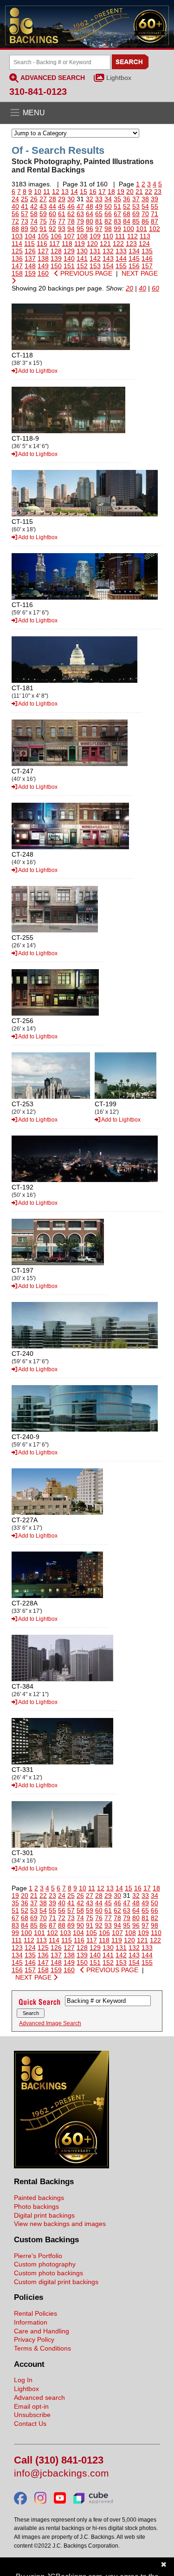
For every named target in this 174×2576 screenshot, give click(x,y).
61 (62, 214)
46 (71, 206)
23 (158, 192)
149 (43, 266)
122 (118, 244)
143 (108, 258)
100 (129, 229)
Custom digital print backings (56, 2282)
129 (69, 251)
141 (82, 258)
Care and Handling (42, 2331)
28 (52, 199)
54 (145, 206)
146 (147, 258)
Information (31, 2322)
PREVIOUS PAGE (85, 273)
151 (69, 266)
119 (80, 244)
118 (67, 244)
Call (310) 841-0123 (59, 2460)
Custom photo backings (48, 2273)
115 (29, 244)
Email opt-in (31, 2406)
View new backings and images (60, 2224)
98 (108, 229)
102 (155, 229)
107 (69, 236)
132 (108, 251)
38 (145, 199)
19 (121, 192)
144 (121, 258)
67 (117, 214)
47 (80, 206)
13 (65, 192)
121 (105, 244)
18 (111, 192)
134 (134, 251)
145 (134, 258)
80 (90, 221)
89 (25, 229)
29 (62, 199)
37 (136, 199)
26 (34, 199)
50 (108, 206)
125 (17, 251)
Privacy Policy (34, 2339)
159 (30, 273)
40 (15, 206)
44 (52, 206)
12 (56, 192)
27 (43, 199)
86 (145, 221)
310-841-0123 (38, 92)
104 (30, 236)
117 (55, 244)
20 (130, 192)
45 (62, 206)
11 (47, 192)
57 (25, 214)
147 (17, 266)
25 (25, 199)
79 (80, 221)
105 (43, 236)
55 (155, 206)
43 (43, 206)
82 (108, 221)
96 (90, 229)
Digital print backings (44, 2215)
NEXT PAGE (34, 1977)
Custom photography (45, 2264)
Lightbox (119, 78)
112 (132, 236)
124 (144, 244)
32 (90, 199)
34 (108, 199)
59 (43, 214)
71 (155, 214)
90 (34, 229)
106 (56, 236)
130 (82, 251)
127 (43, 251)
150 (56, 266)
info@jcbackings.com (61, 2474)
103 (17, 236)
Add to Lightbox (37, 371)
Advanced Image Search (50, 2023)
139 (56, 258)
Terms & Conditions (42, 2348)
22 (148, 192)
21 (139, 192)
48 (90, 206)
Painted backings (39, 2198)
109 (95, 236)
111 (120, 236)
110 (108, 236)
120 (92, 244)
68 (127, 214)
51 (117, 206)
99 (117, 229)
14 (74, 192)
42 (34, 206)
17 (102, 192)
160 (43, 273)
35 (117, 199)
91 (43, 229)
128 (56, 251)
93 (62, 229)
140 (69, 258)
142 (95, 258)
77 (62, 221)
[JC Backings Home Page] (61, 2166)
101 (142, 229)
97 (99, 229)
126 (30, 251)
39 (155, 199)
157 (147, 266)
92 (52, 229)
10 (38, 192)
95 (80, 229)
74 (34, 221)
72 (15, 221)
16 (93, 192)
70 (145, 214)
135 (147, 251)
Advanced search (39, 2398)
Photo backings (36, 2206)
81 (99, 221)
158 (17, 273)
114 (17, 244)
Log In (23, 2380)
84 (127, 221)
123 (131, 244)
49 (99, 206)
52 (127, 206)
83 (117, 221)
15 (84, 192)
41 (25, 206)
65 (99, 214)
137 (30, 258)
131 (95, 251)
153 (95, 266)
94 (71, 229)
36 (127, 199)
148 (30, 266)
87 (155, 221)
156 (134, 266)
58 (34, 214)
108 (82, 236)
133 (121, 251)
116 (42, 244)
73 (25, 221)
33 (99, 199)
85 (136, 221)
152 (82, 266)
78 (71, 221)
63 (80, 214)
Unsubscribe (32, 2415)
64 (90, 214)
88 (15, 229)
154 (108, 266)
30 (71, 199)
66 (108, 214)
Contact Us (30, 2424)
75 (43, 221)
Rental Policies (35, 2313)
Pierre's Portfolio (38, 2256)
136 (17, 258)
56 (15, 214)
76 (52, 221)
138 (43, 258)
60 (52, 214)
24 (15, 199)
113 (145, 236)
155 (121, 266)
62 (71, 214)
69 (136, 214)
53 (136, 206)
